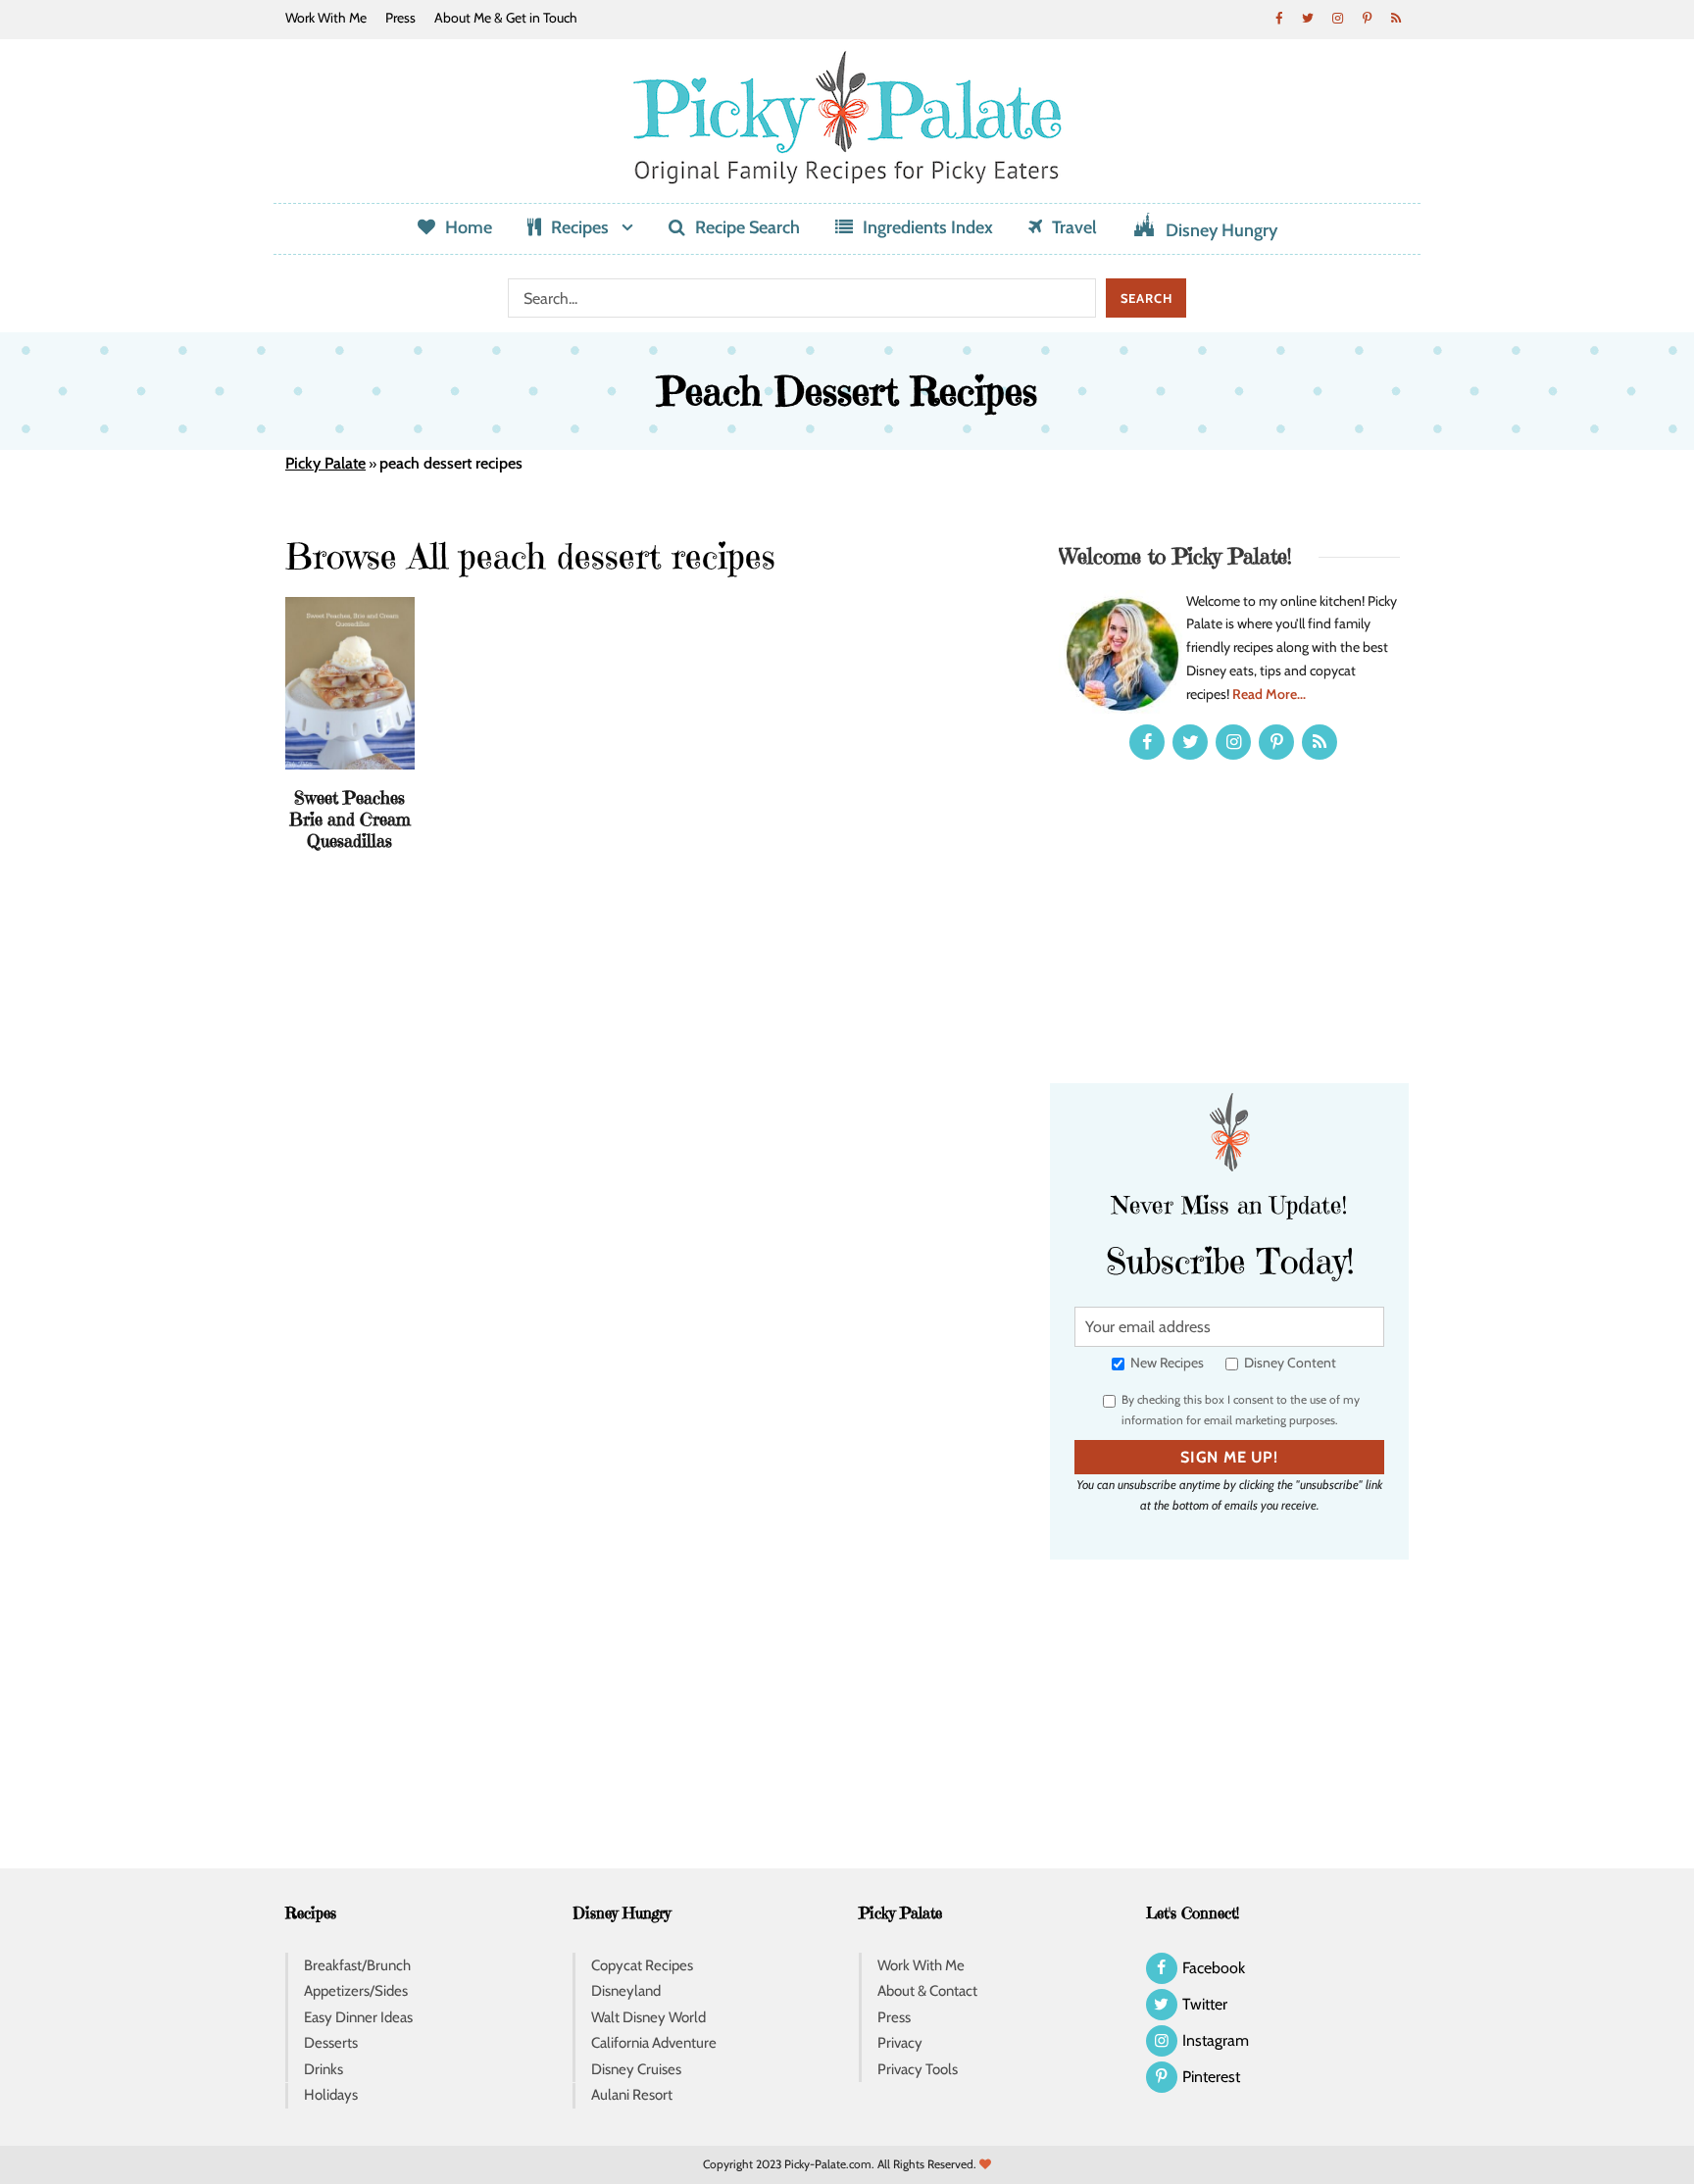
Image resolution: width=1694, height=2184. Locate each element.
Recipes (580, 227)
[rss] (1396, 18)
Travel (1074, 227)
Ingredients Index (928, 227)
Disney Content (1289, 1363)
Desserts (331, 2043)
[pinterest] (1367, 18)
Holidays (331, 2095)
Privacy (900, 2043)
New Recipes (1166, 1363)
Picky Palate (325, 463)
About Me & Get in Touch (506, 18)
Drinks (324, 2069)
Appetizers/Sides (356, 1991)
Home (469, 227)
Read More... (1269, 694)
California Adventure (654, 2043)
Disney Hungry (1221, 230)
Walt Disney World (648, 2017)
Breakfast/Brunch (357, 1965)
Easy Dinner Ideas (358, 2017)
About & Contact (927, 1991)
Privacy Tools (918, 2069)
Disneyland (626, 1991)
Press (400, 18)
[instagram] (1337, 18)
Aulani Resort (632, 2095)
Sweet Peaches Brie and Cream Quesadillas (350, 819)
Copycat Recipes (642, 1965)
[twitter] (1308, 18)
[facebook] (1278, 18)
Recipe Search (747, 227)
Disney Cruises (636, 2069)
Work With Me (326, 18)
